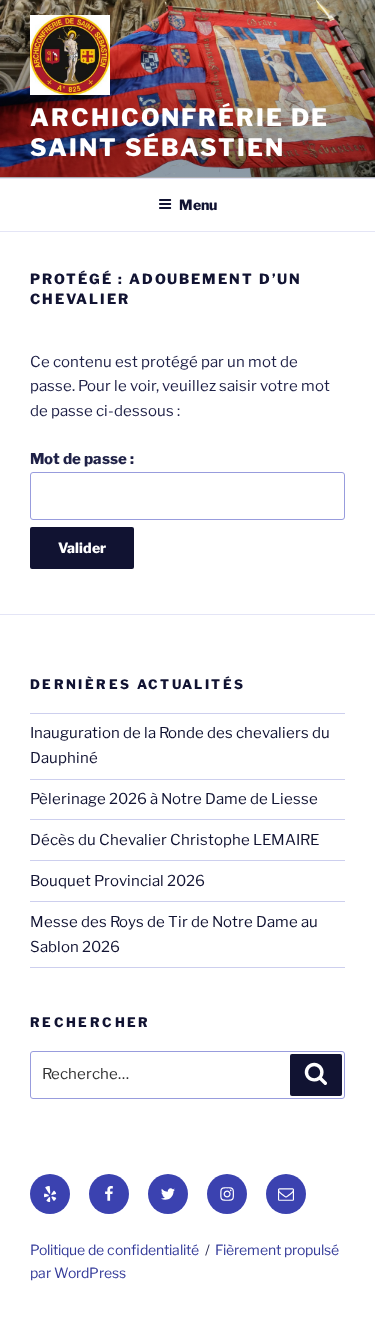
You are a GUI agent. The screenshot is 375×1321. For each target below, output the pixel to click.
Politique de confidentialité (114, 1249)
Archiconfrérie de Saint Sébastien (179, 132)
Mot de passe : (82, 459)
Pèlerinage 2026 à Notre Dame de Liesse (174, 799)
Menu (198, 204)
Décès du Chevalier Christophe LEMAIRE (174, 840)
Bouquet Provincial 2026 (117, 881)
